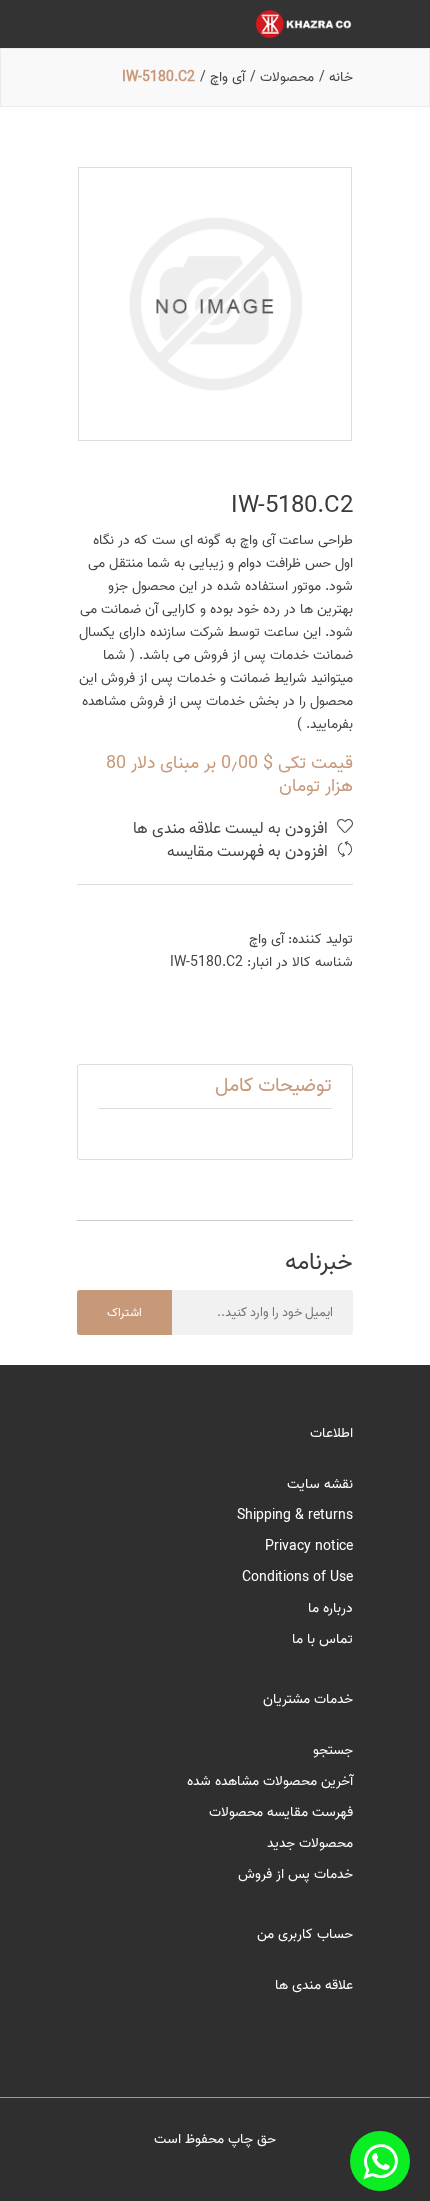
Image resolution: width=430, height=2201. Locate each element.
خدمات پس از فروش (295, 1874)
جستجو (333, 1750)
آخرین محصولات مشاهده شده (270, 1781)
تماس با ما (322, 1639)
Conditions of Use (297, 1577)
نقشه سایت (320, 1484)
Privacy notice (309, 1546)
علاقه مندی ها (314, 1985)
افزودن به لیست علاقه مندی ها (232, 829)
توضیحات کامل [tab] (273, 1086)
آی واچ (266, 939)
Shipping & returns (295, 1515)
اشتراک (124, 1312)
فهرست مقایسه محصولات (281, 1812)
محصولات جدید (310, 1843)
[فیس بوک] (380, 2161)
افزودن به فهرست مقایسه (249, 852)
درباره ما (330, 1608)
